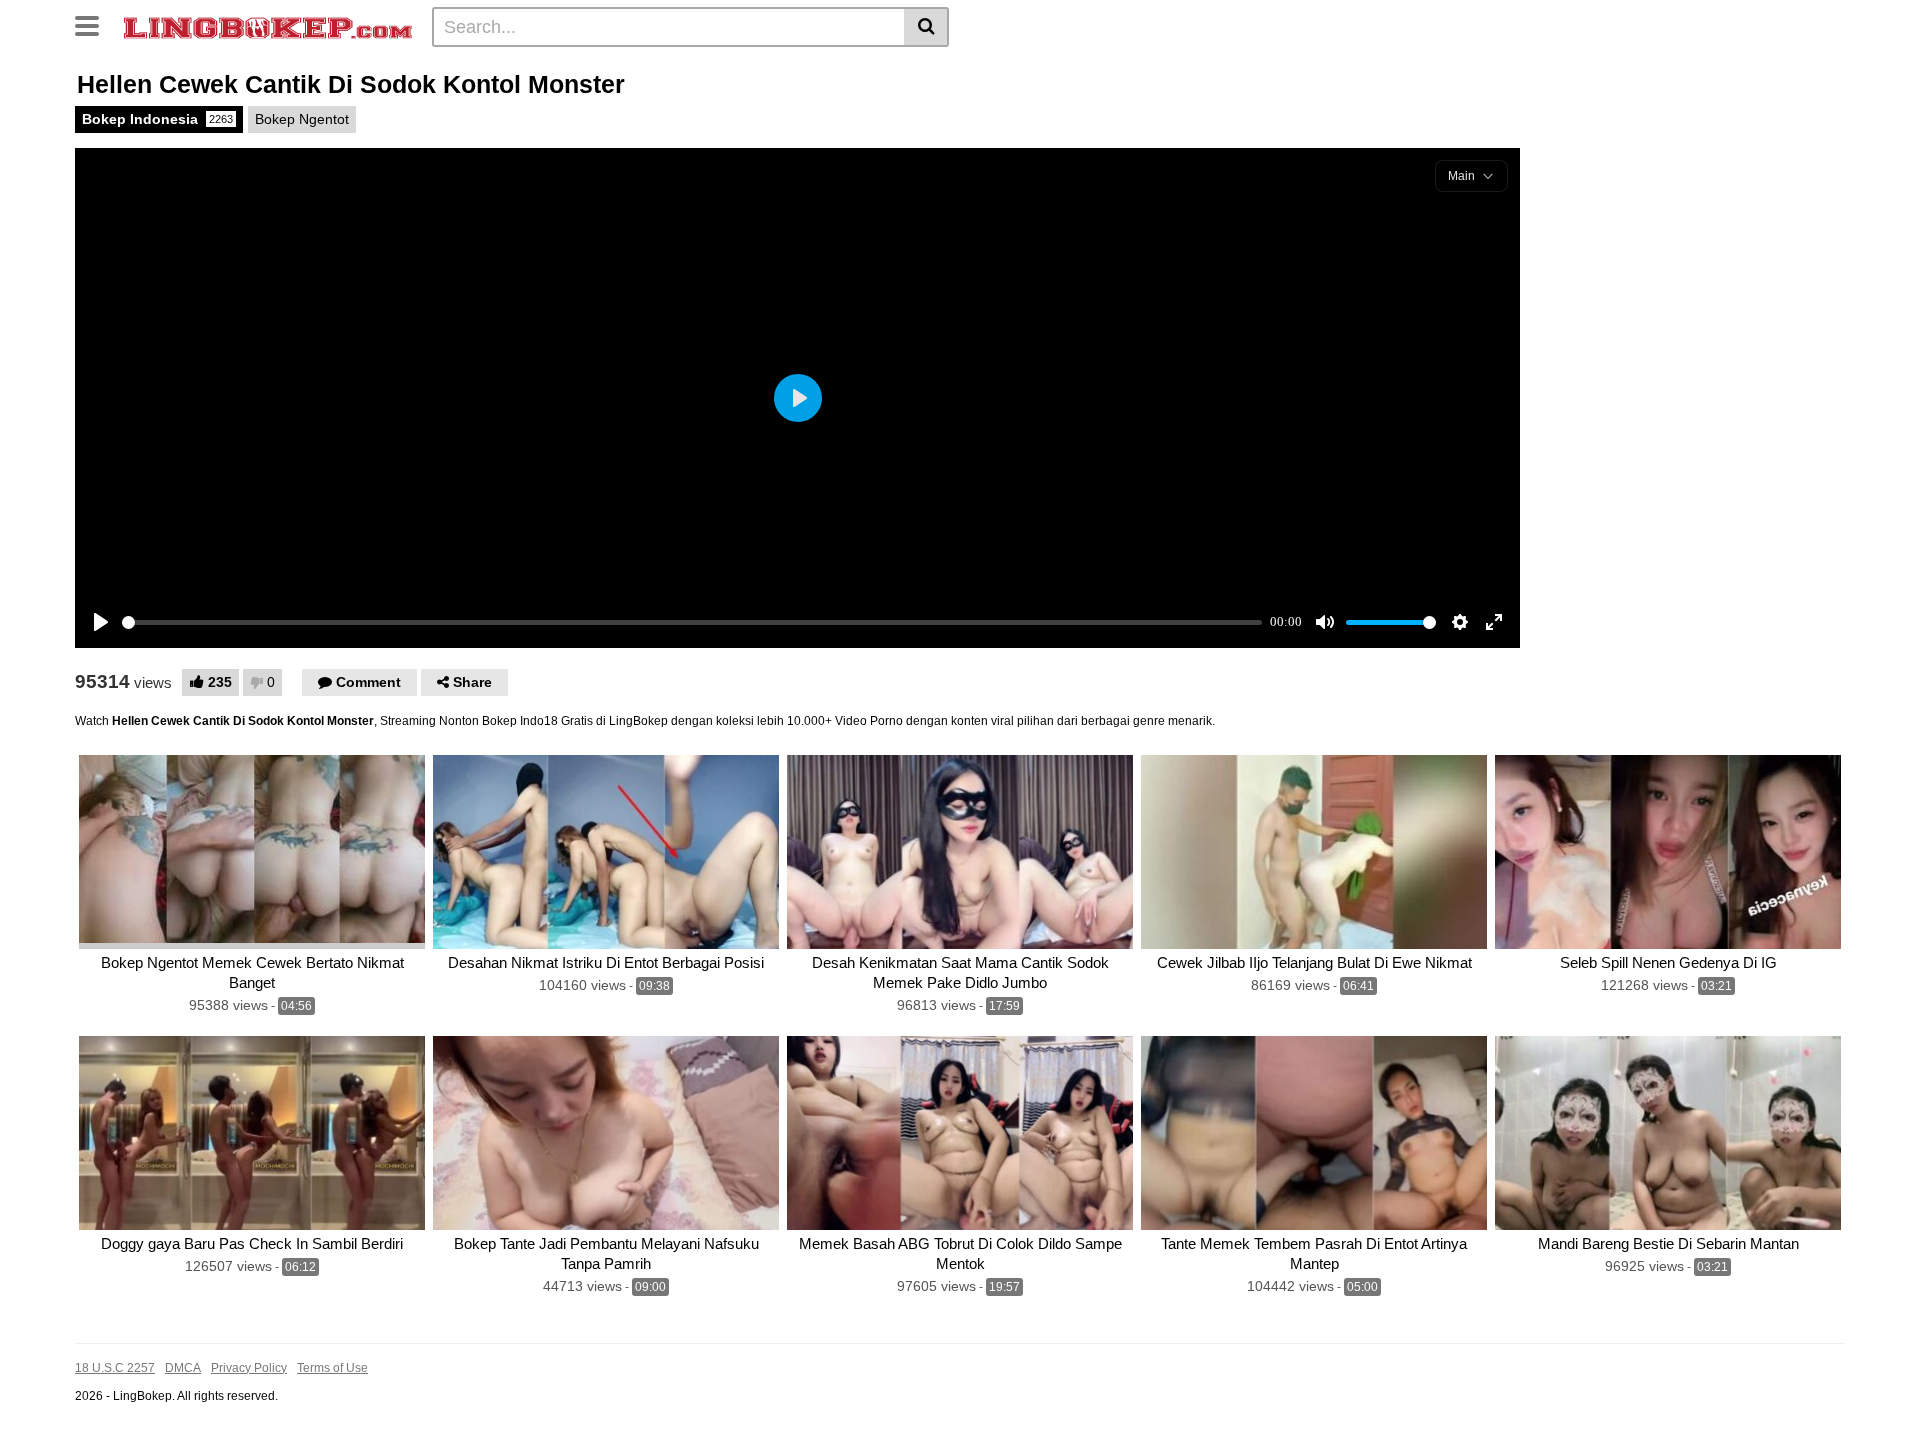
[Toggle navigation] (94, 24)
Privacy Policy (249, 1368)
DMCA (183, 1368)
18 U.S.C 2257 (115, 1368)
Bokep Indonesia (157, 119)
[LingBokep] (268, 26)
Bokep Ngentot (302, 119)
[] (926, 27)
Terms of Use (332, 1368)
